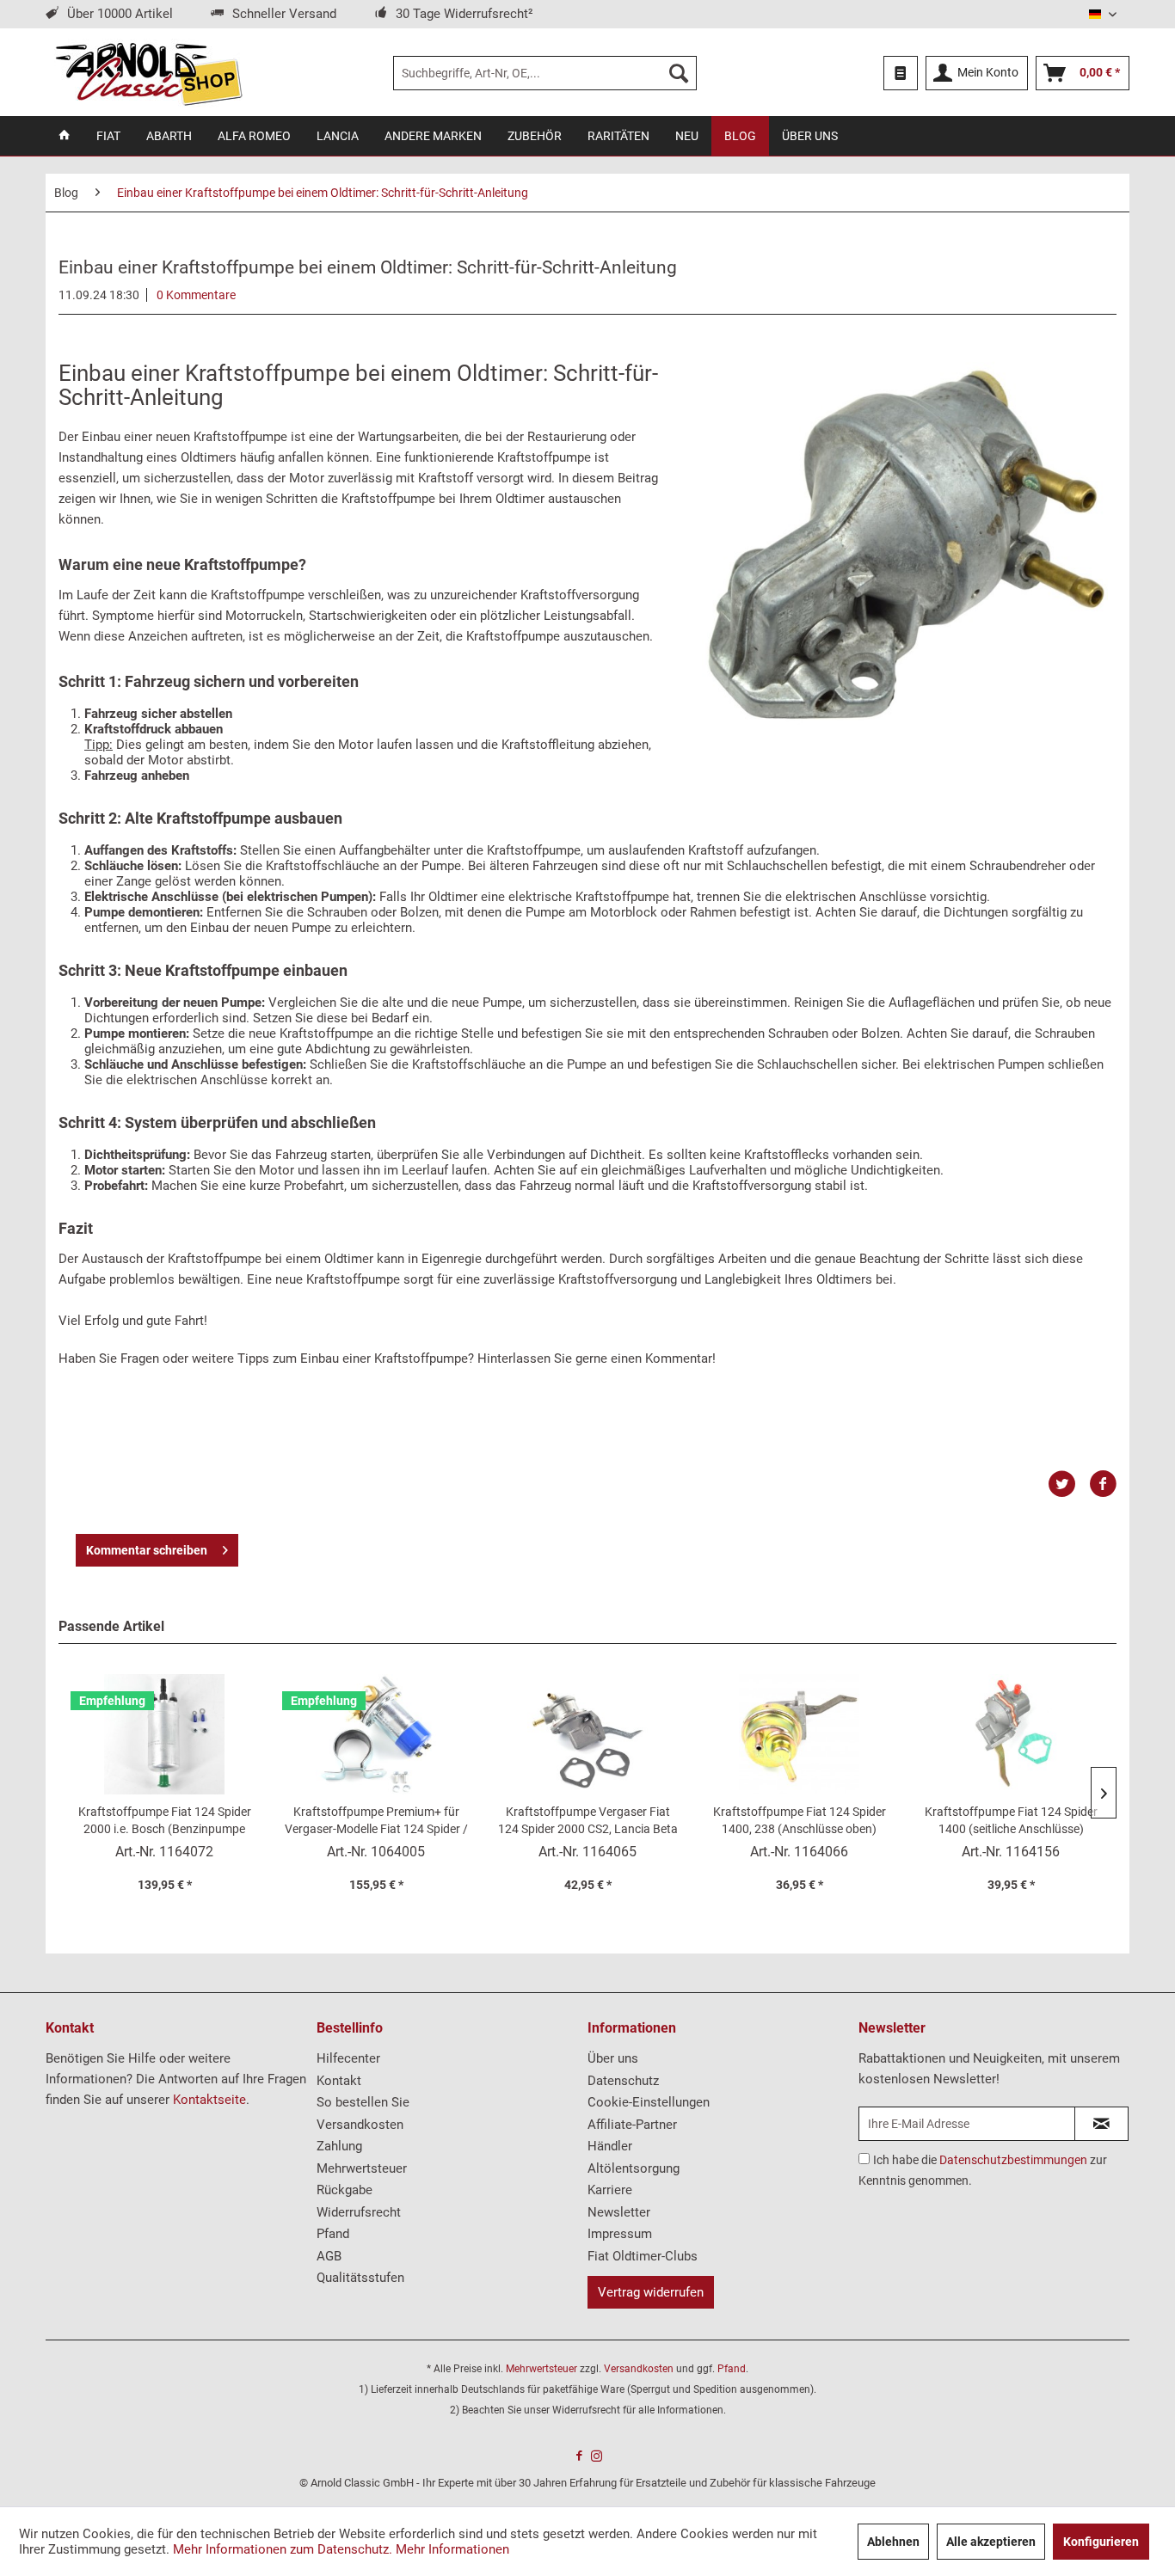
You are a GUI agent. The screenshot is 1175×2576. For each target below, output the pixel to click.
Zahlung (339, 2146)
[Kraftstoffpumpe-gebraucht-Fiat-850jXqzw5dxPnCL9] (905, 543)
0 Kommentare (196, 295)
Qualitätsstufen (360, 2278)
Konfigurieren (1101, 2542)
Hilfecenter (348, 2058)
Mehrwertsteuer (362, 2168)
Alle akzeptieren (991, 2542)
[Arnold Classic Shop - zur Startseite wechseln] (148, 73)
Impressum (620, 2234)
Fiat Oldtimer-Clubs (643, 2256)
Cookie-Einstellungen (649, 2102)
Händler (610, 2146)
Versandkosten (360, 2125)
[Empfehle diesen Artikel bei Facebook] (1103, 1484)
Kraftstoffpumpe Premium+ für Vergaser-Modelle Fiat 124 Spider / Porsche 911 (376, 1821)
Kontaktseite (209, 2100)
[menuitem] (545, 73)
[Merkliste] (901, 73)
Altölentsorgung (634, 2168)
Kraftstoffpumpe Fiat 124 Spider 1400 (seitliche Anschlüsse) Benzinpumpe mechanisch (1011, 1821)
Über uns (613, 2058)
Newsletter (619, 2212)
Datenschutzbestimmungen (1013, 2160)
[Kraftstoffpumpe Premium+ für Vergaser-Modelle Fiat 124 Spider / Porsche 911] (376, 1734)
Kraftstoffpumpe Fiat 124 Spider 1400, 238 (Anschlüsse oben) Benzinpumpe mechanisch (800, 1821)
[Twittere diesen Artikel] (1068, 1484)
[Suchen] (679, 73)
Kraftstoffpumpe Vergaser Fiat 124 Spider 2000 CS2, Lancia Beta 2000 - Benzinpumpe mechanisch (588, 1821)
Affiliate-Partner (632, 2125)
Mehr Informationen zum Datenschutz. (283, 2549)
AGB (329, 2256)
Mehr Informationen (452, 2549)
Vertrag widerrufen (651, 2292)
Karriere (610, 2190)
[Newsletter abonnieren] (1101, 2124)
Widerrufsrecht (359, 2212)
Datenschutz (623, 2081)
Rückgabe (345, 2190)
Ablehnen (893, 2542)
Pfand (333, 2234)
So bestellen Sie (363, 2102)
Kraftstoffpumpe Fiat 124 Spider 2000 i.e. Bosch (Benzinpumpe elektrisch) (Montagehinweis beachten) (165, 1821)
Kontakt (339, 2081)
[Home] (65, 136)
